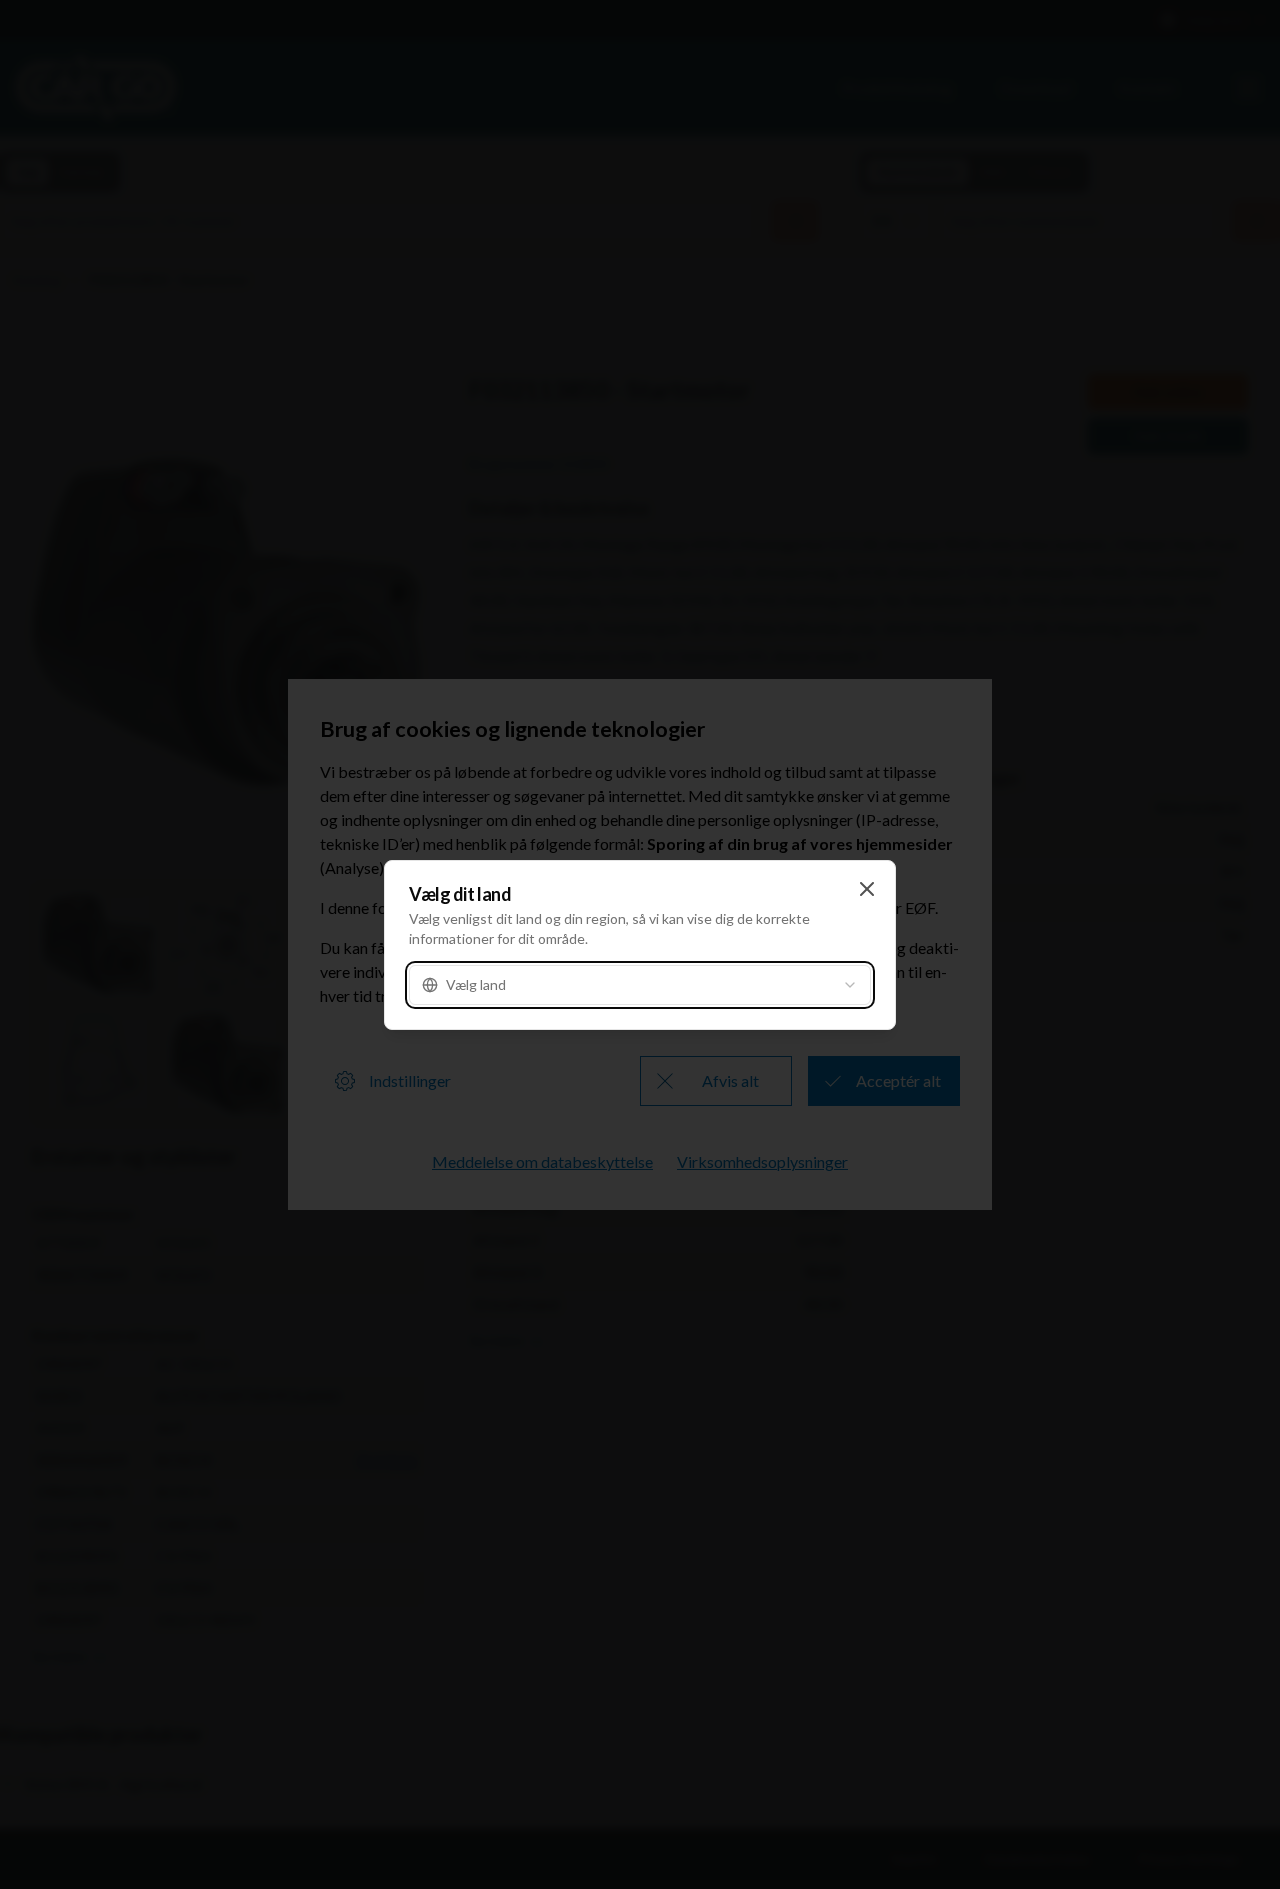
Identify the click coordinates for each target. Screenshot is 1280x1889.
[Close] (867, 889)
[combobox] (640, 985)
